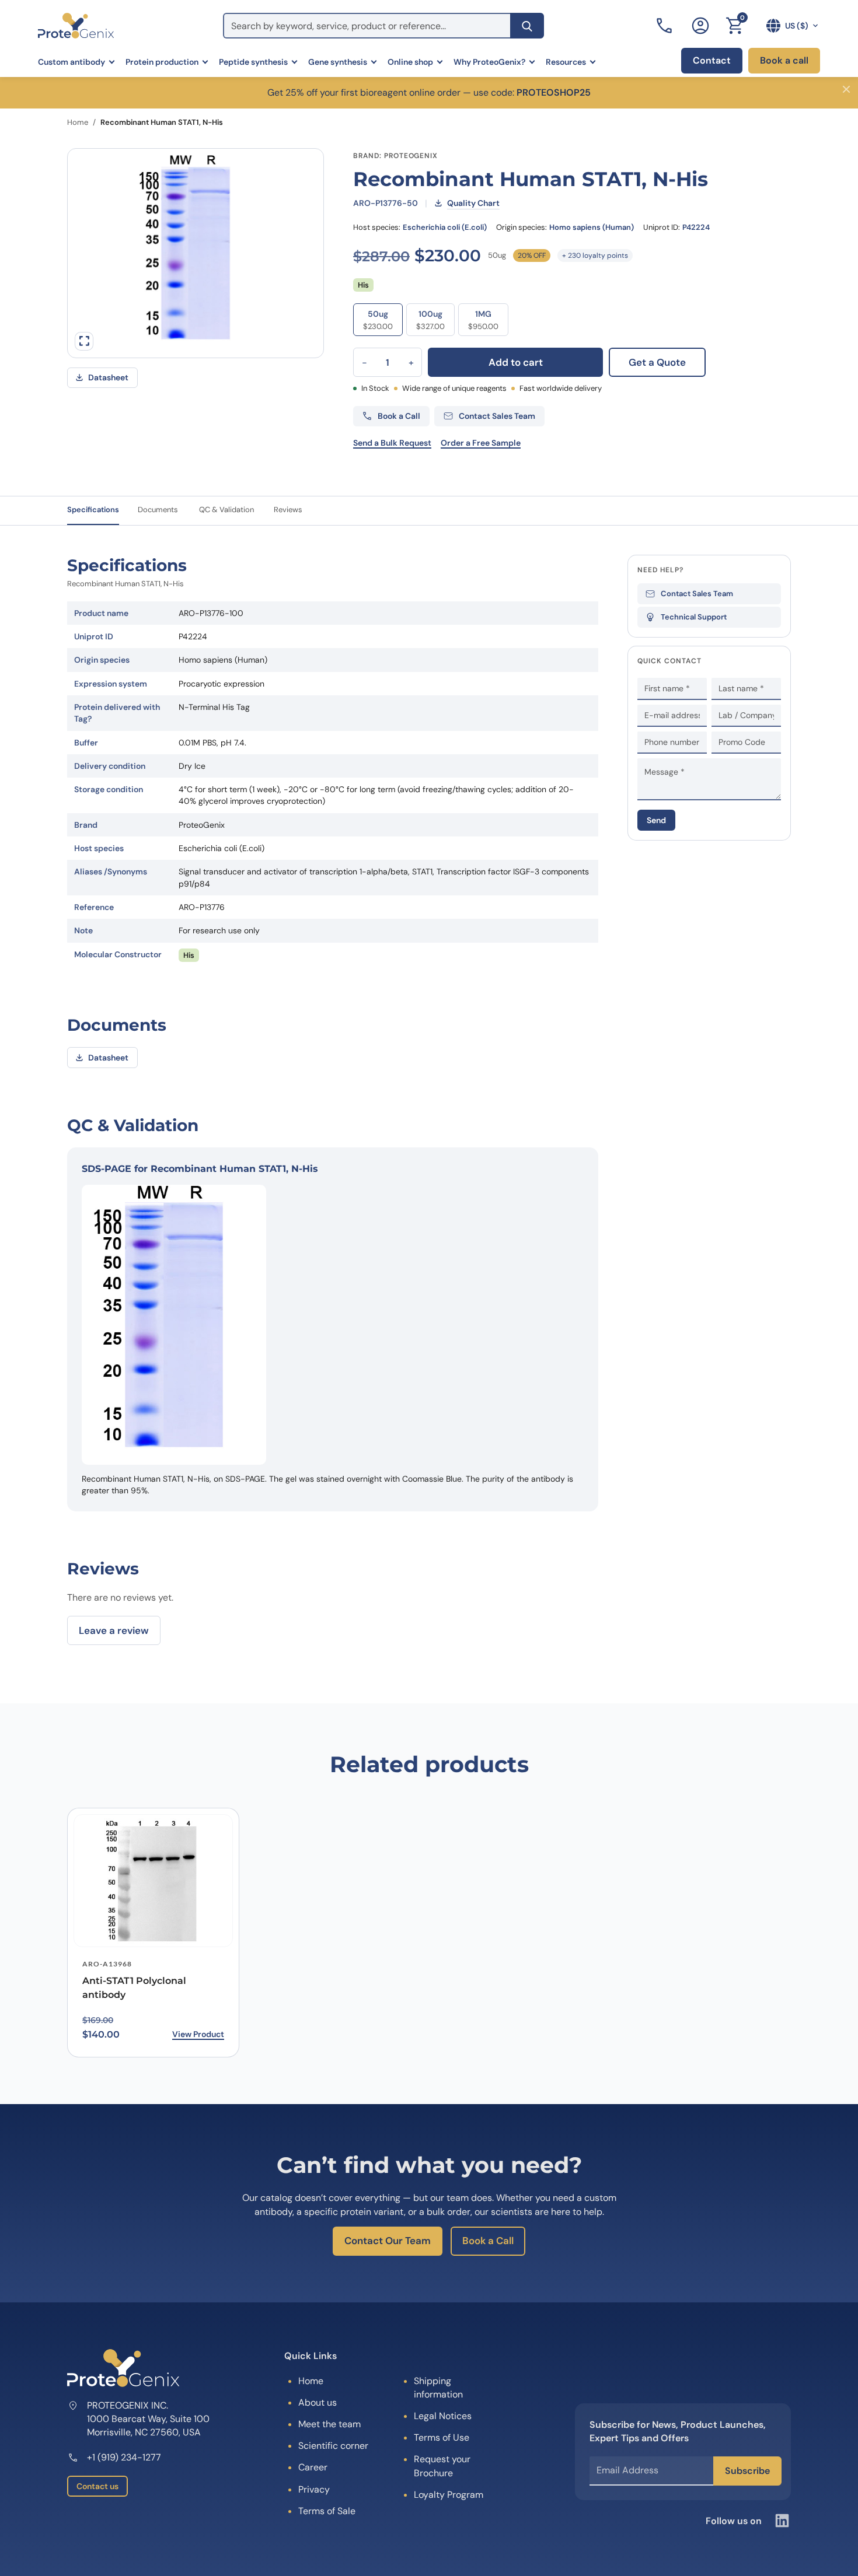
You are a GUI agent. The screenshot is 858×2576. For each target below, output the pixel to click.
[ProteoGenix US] (76, 26)
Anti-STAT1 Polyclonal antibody (134, 1988)
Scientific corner (333, 2446)
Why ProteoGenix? (489, 62)
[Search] (527, 26)
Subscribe (747, 2471)
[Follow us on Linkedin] (782, 2521)
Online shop (410, 62)
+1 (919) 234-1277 (124, 2457)
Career (313, 2467)
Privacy (314, 2489)
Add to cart (516, 362)
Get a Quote (657, 362)
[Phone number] (665, 26)
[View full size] (84, 341)
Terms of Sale (327, 2511)
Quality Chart (473, 203)
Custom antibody (71, 62)
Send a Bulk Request (392, 443)
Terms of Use (442, 2437)
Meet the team (329, 2424)
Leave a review (114, 1630)
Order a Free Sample (481, 443)
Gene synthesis (338, 62)
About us (318, 2402)
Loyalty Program (449, 2495)
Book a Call (488, 2241)
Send (656, 820)
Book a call (784, 60)
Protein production (162, 62)
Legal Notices (443, 2416)
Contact (712, 60)
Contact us (97, 2486)
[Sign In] (700, 26)
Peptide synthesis (253, 62)
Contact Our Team (388, 2241)
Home (78, 122)
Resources (566, 62)
